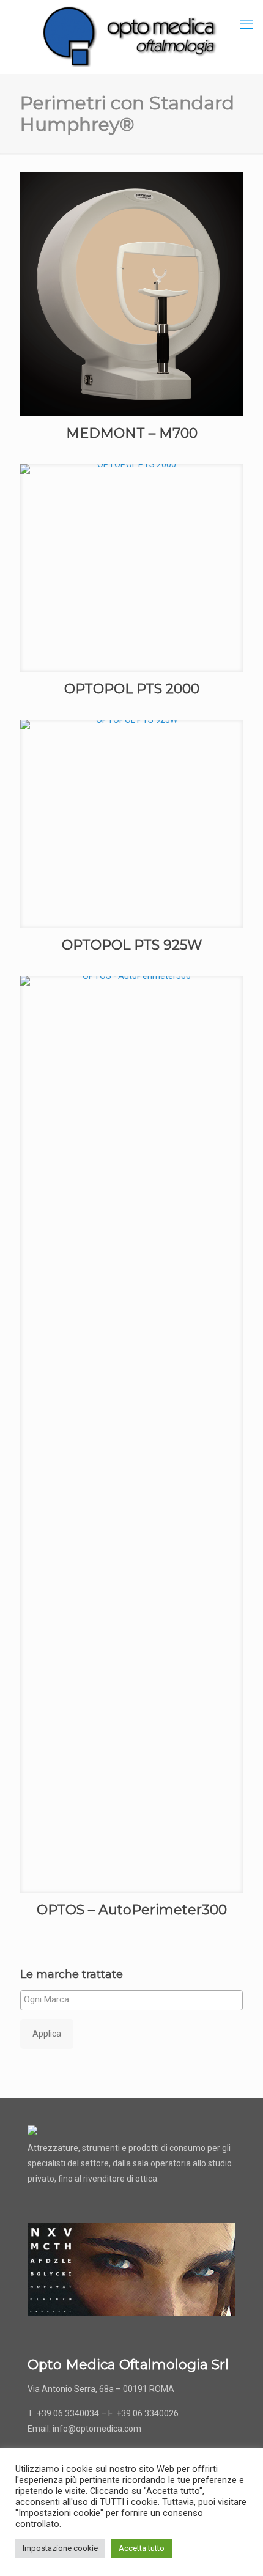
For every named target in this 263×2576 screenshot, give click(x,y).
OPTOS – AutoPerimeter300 (132, 1910)
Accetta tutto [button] (142, 2548)
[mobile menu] (246, 24)
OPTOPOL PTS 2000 (132, 689)
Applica (47, 2034)
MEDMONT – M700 (132, 433)
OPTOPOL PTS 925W (132, 945)
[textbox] (135, 1999)
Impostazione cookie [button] (60, 2548)
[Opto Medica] (131, 37)
